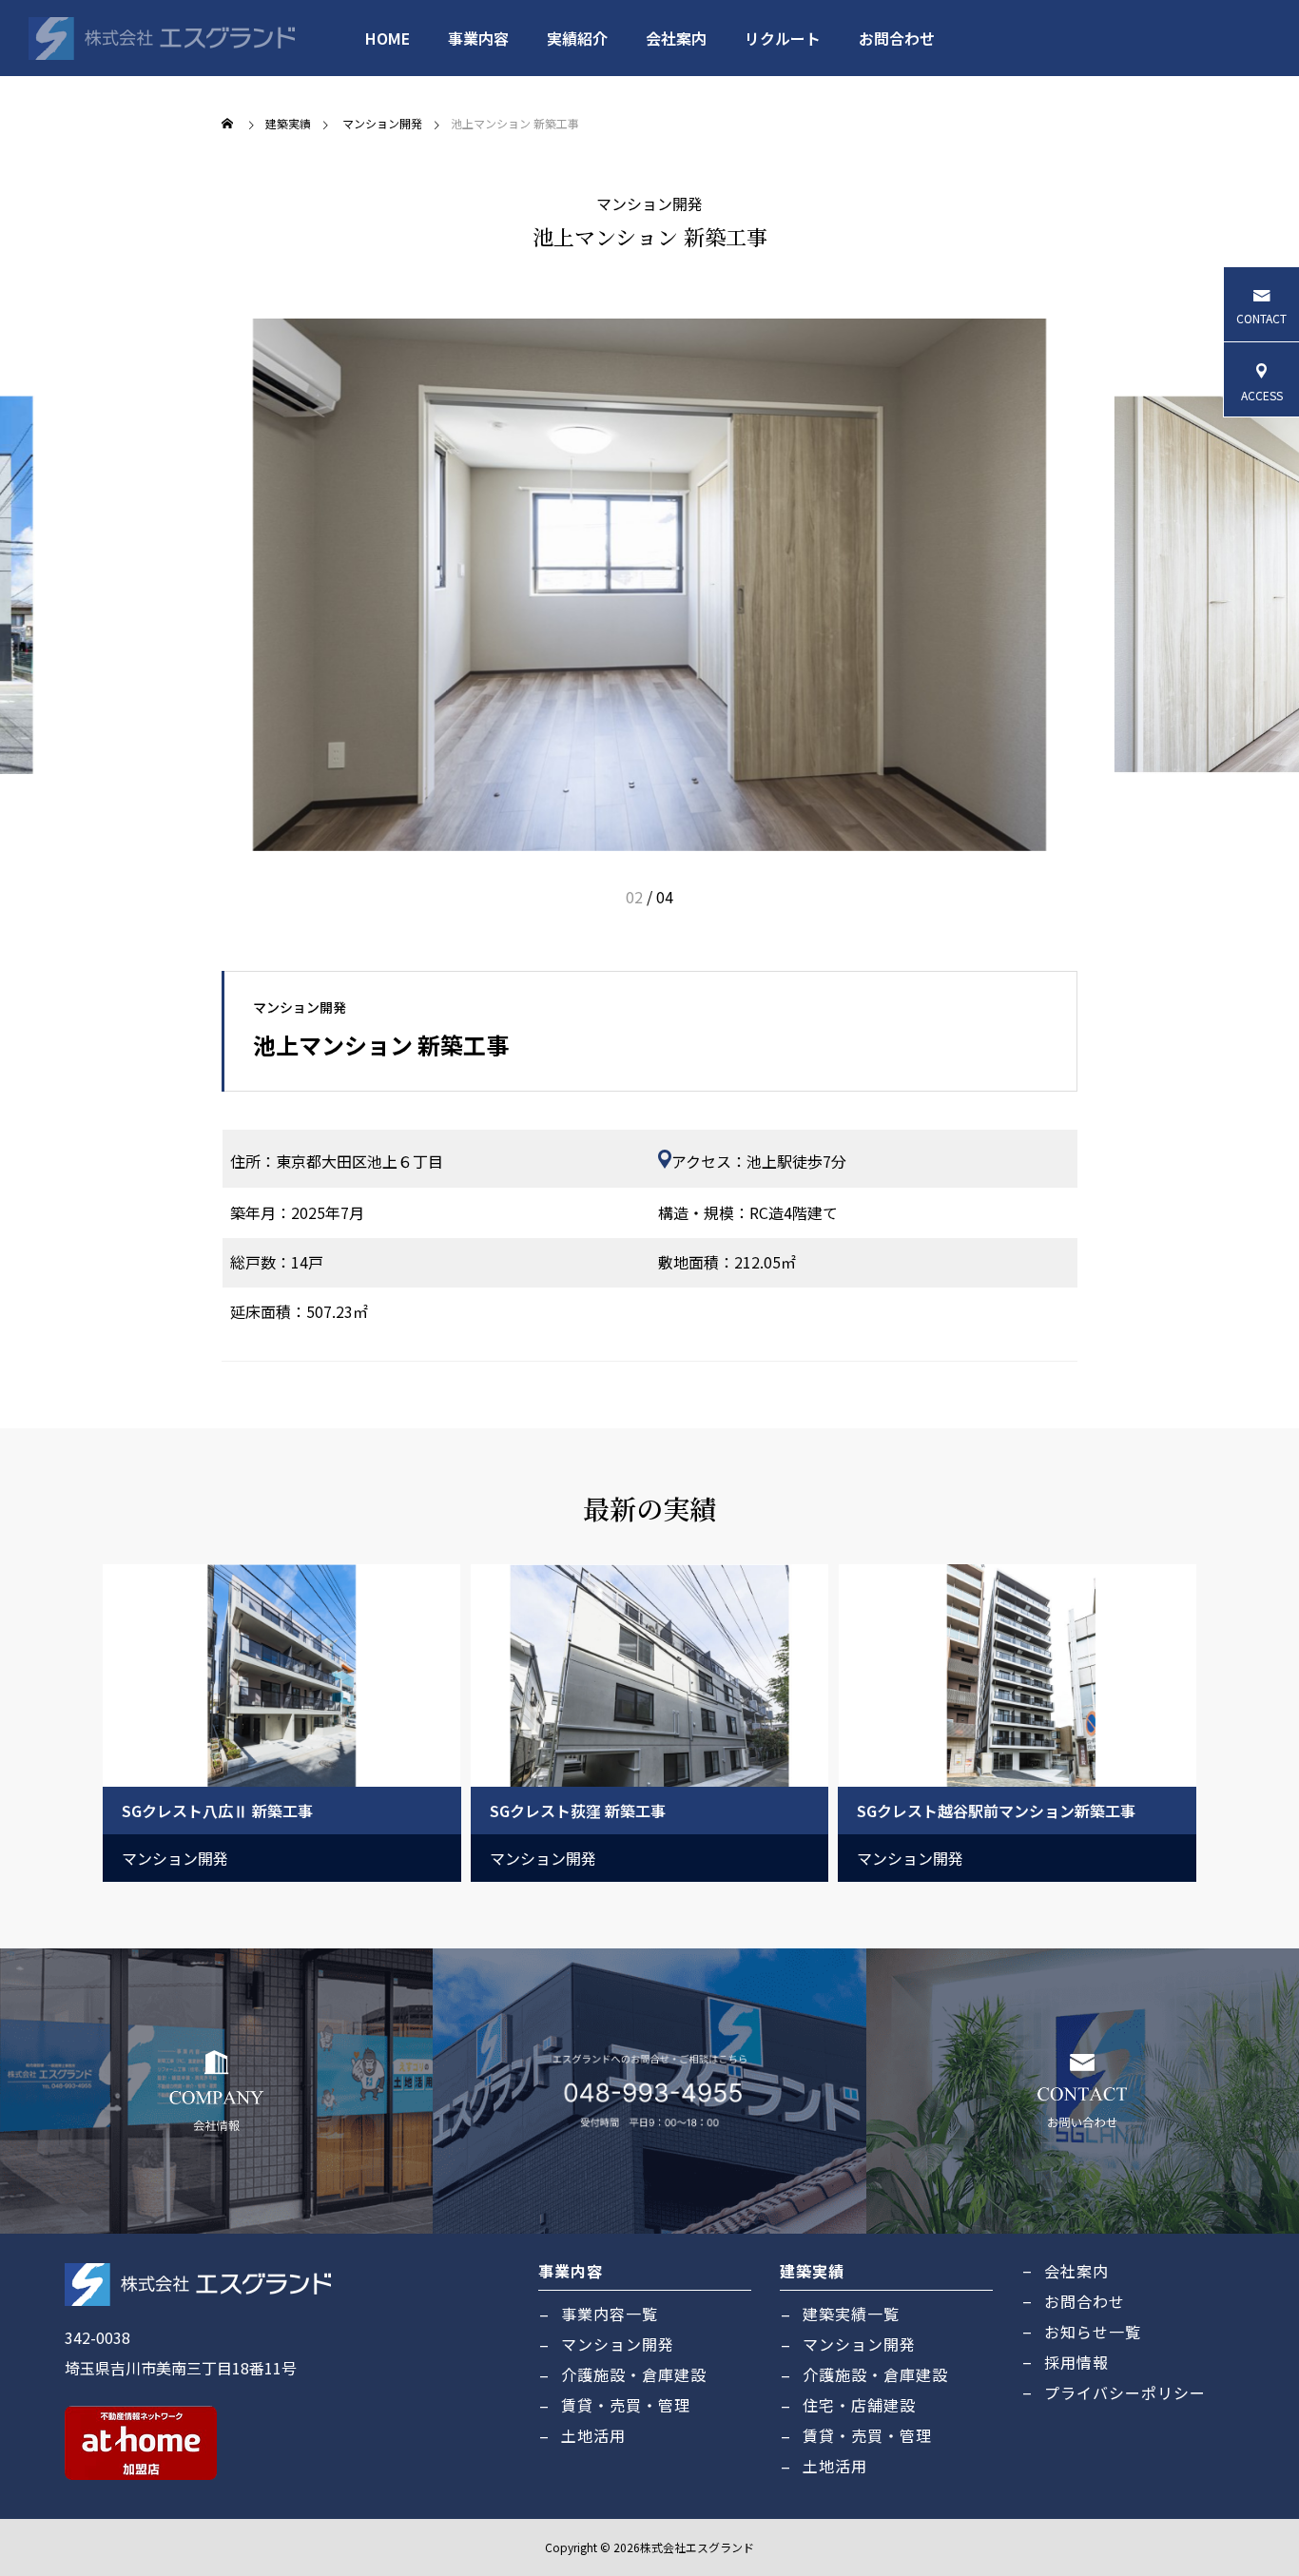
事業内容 (478, 38)
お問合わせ (897, 38)
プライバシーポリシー (1125, 2392)
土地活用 (593, 2435)
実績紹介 (577, 38)
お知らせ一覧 (1093, 2332)
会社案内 (676, 38)
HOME (388, 38)
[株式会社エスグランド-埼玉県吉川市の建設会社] (162, 38)
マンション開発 (649, 203)
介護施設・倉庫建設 (634, 2374)
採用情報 (1076, 2362)
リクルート (783, 38)
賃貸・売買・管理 (626, 2405)
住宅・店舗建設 (859, 2405)
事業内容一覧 (610, 2314)
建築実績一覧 (851, 2314)
